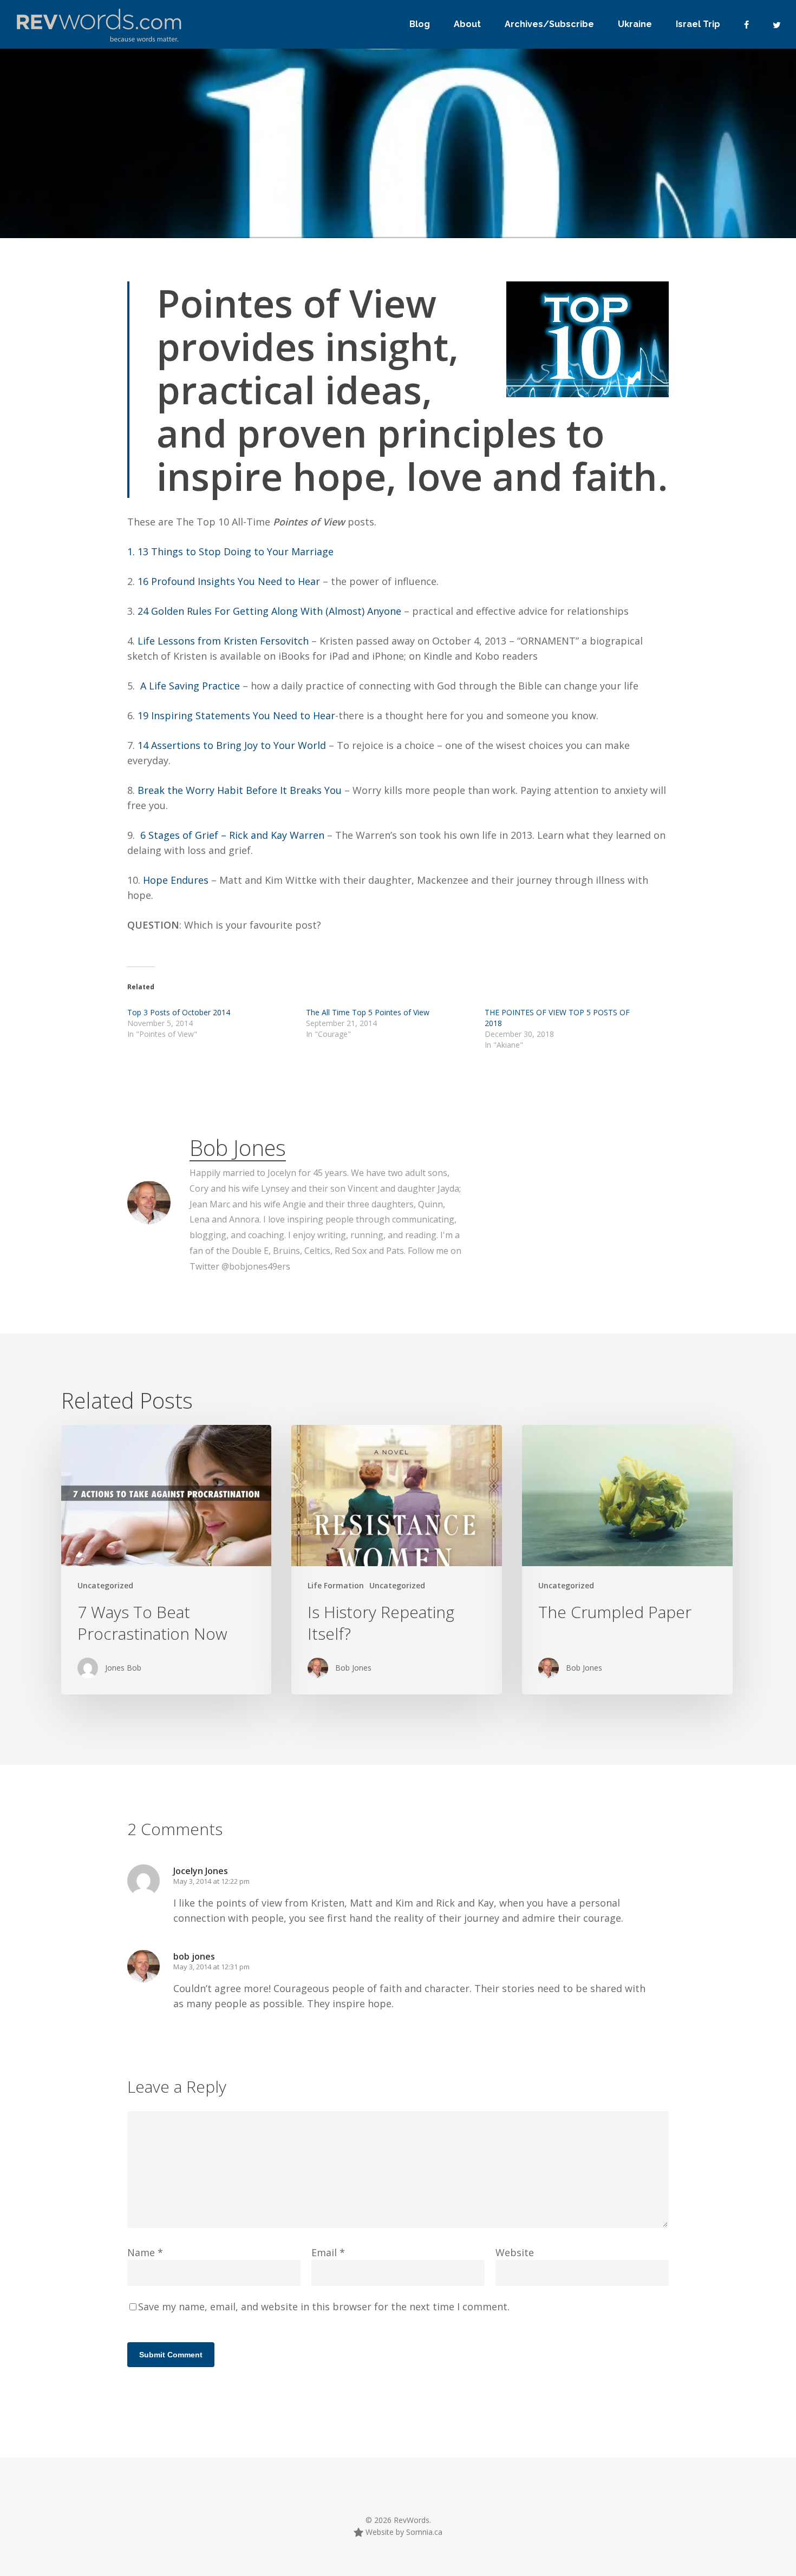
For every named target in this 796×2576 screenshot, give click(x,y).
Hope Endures (174, 880)
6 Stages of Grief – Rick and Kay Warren (234, 835)
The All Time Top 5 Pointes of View (368, 1012)
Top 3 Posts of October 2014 (179, 1012)
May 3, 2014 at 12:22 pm (211, 1881)
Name (145, 2252)
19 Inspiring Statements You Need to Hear (236, 715)
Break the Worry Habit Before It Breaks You (240, 790)
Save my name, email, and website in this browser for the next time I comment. (324, 2306)
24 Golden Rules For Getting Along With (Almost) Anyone (271, 611)
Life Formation (336, 1585)
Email (328, 2252)
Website (515, 2252)
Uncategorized (105, 1585)
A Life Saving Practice (191, 686)
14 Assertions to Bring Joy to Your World (233, 745)
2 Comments (575, 225)
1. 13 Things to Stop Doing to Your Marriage (230, 551)
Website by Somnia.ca (403, 2532)
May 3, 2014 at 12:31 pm (211, 1967)
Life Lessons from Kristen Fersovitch (224, 641)
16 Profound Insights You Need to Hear (230, 581)
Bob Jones (238, 1148)
